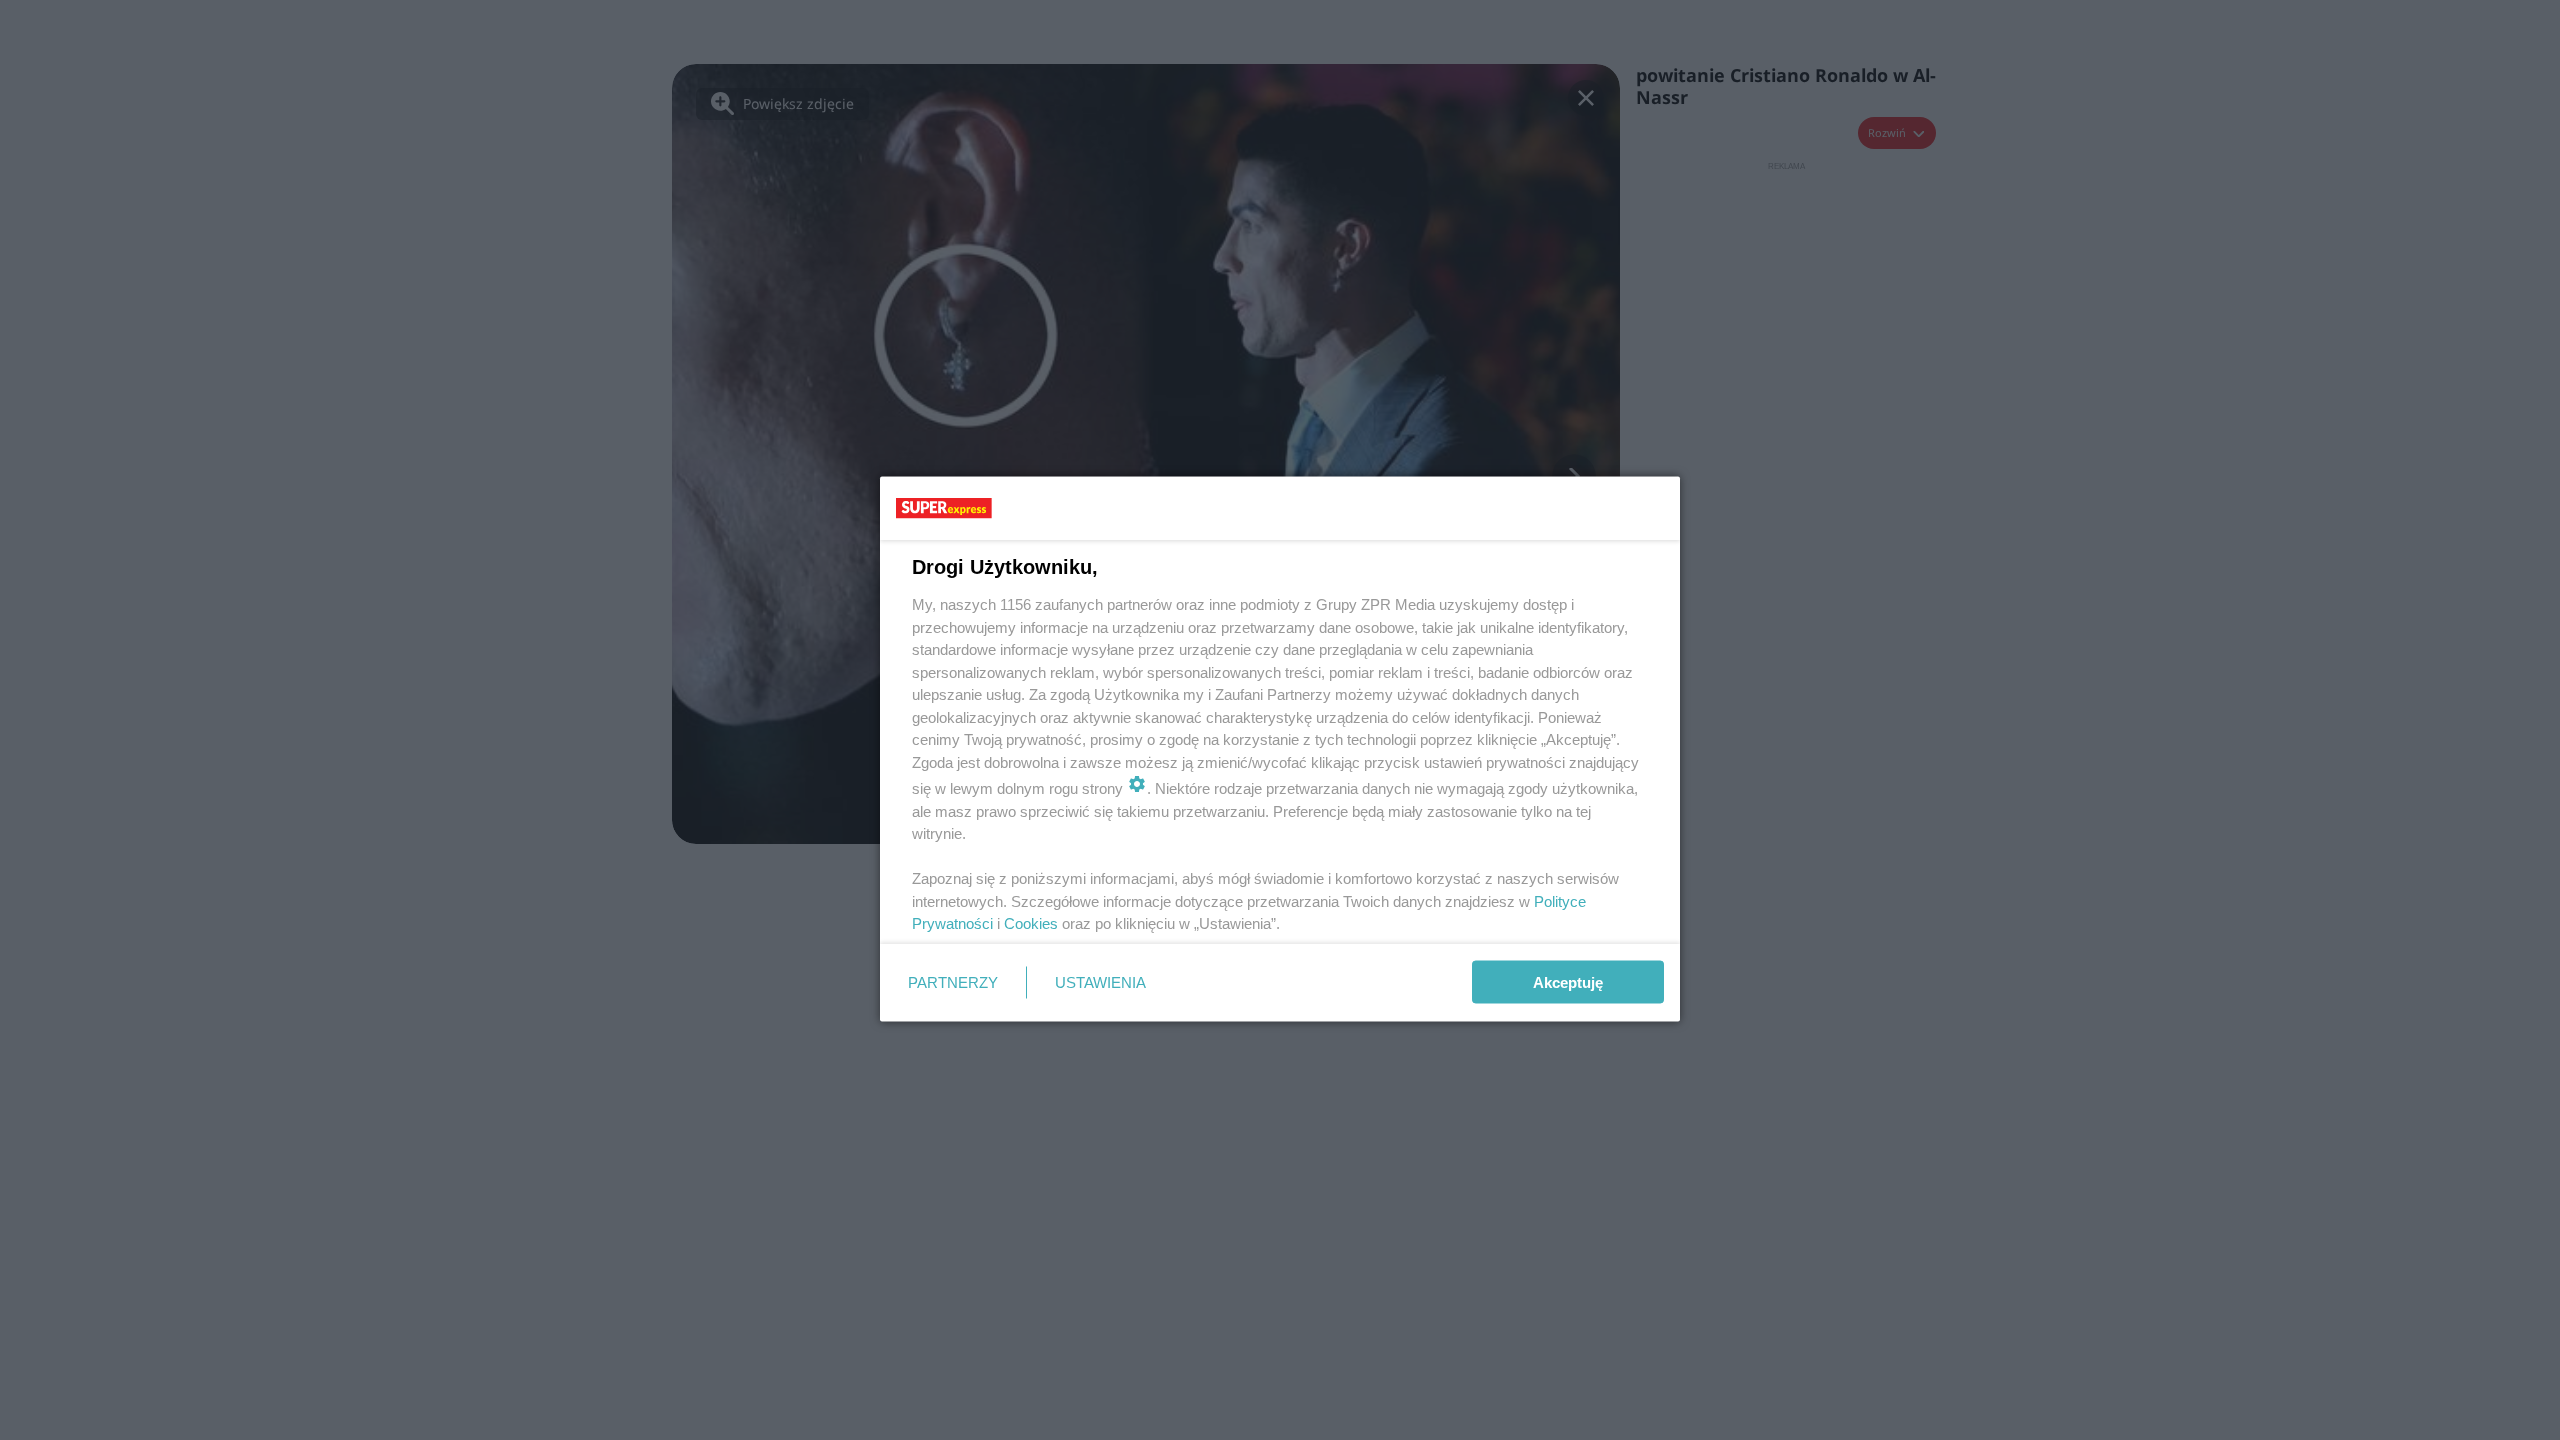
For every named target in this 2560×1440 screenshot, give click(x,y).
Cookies (1031, 923)
